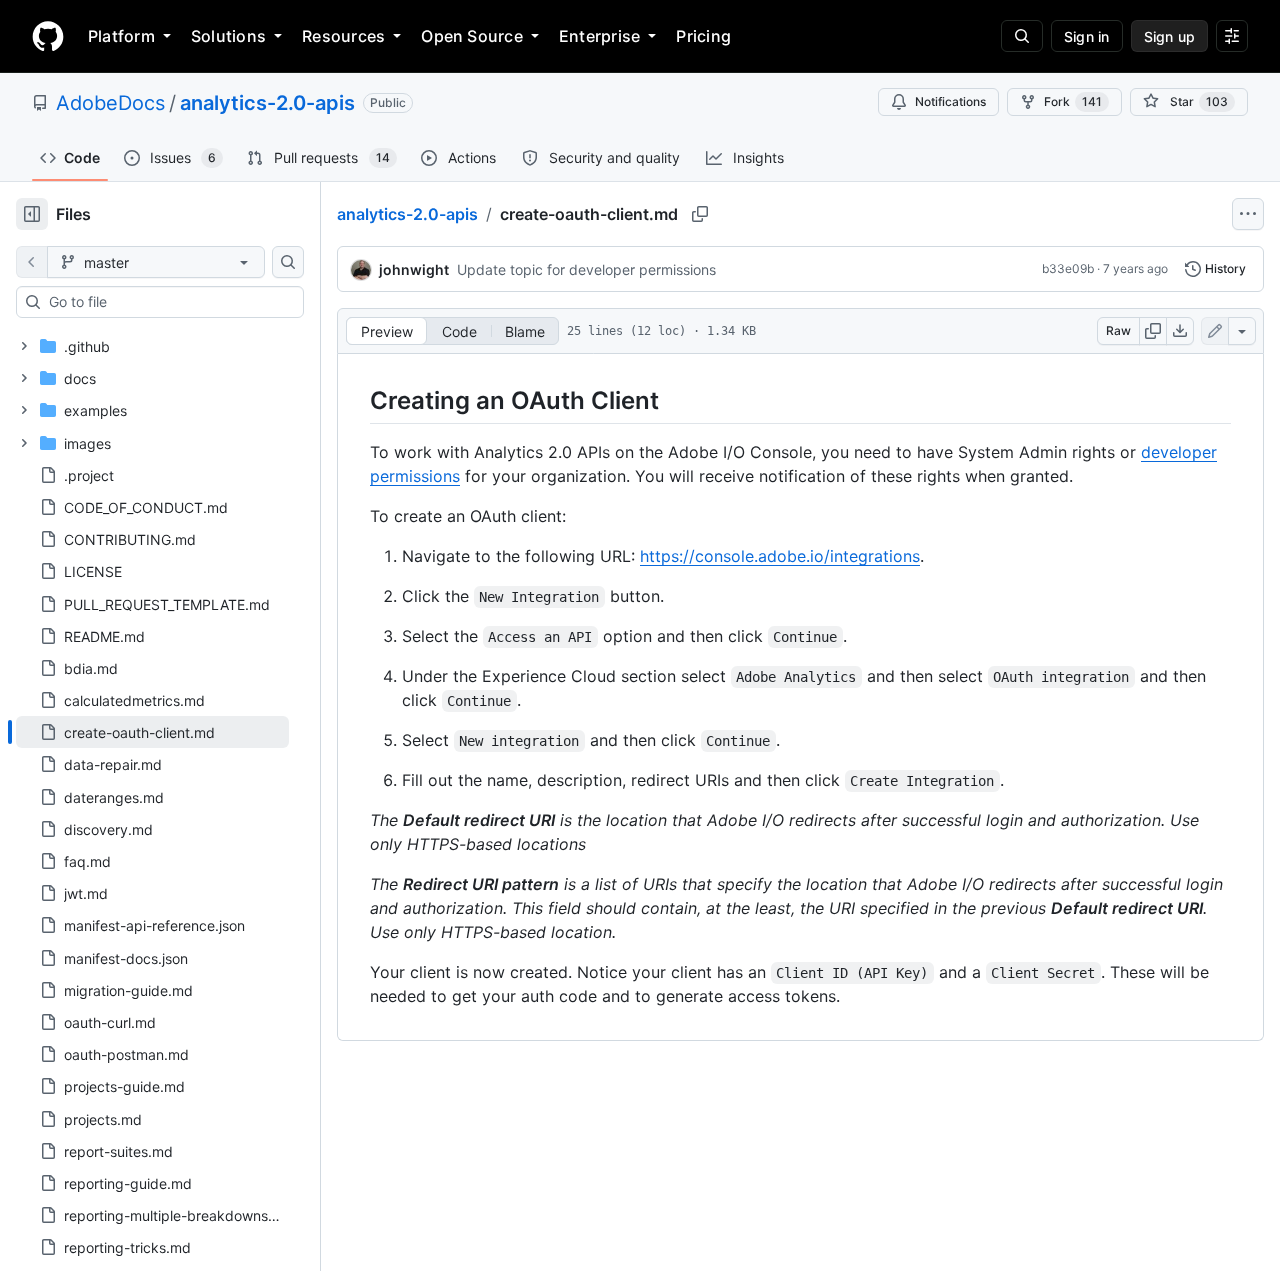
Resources (343, 36)
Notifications (950, 101)
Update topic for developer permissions (586, 269)
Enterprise (599, 36)
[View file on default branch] (32, 262)
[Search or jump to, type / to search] (1022, 36)
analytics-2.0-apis (267, 103)
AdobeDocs (110, 103)
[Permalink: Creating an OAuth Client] (356, 400)
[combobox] (168, 302)
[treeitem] (152, 732)
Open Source (472, 36)
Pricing (703, 36)
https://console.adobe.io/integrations (780, 556)
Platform (121, 36)
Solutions (228, 36)
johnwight (414, 269)
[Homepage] (48, 36)
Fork (1073, 101)
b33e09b (1068, 268)
